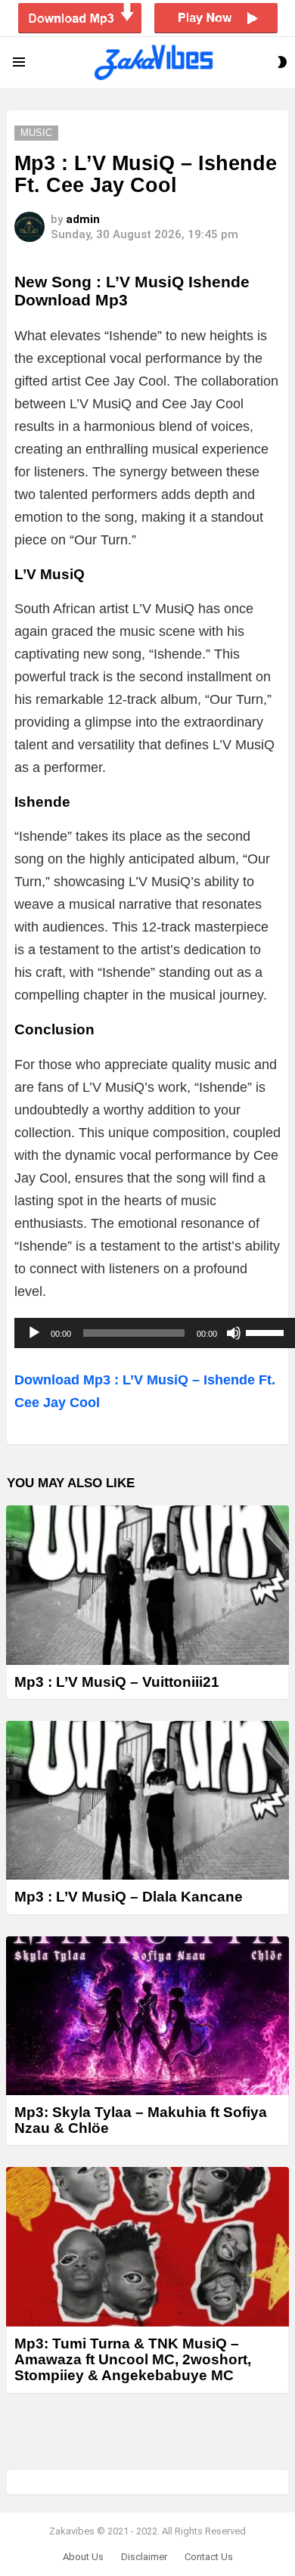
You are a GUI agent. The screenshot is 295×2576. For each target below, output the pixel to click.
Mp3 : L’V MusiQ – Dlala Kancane (129, 1897)
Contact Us (209, 2557)
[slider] (267, 1331)
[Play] (34, 1333)
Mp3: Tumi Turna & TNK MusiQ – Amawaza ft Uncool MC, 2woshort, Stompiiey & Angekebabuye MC (133, 2360)
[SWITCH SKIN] (282, 62)
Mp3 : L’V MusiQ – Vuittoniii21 (117, 1682)
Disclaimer (144, 2557)
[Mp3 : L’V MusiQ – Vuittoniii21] (147, 1585)
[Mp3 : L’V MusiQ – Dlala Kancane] (147, 1800)
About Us (83, 2557)
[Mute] (234, 1333)
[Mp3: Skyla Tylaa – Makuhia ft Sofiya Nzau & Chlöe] (147, 2016)
